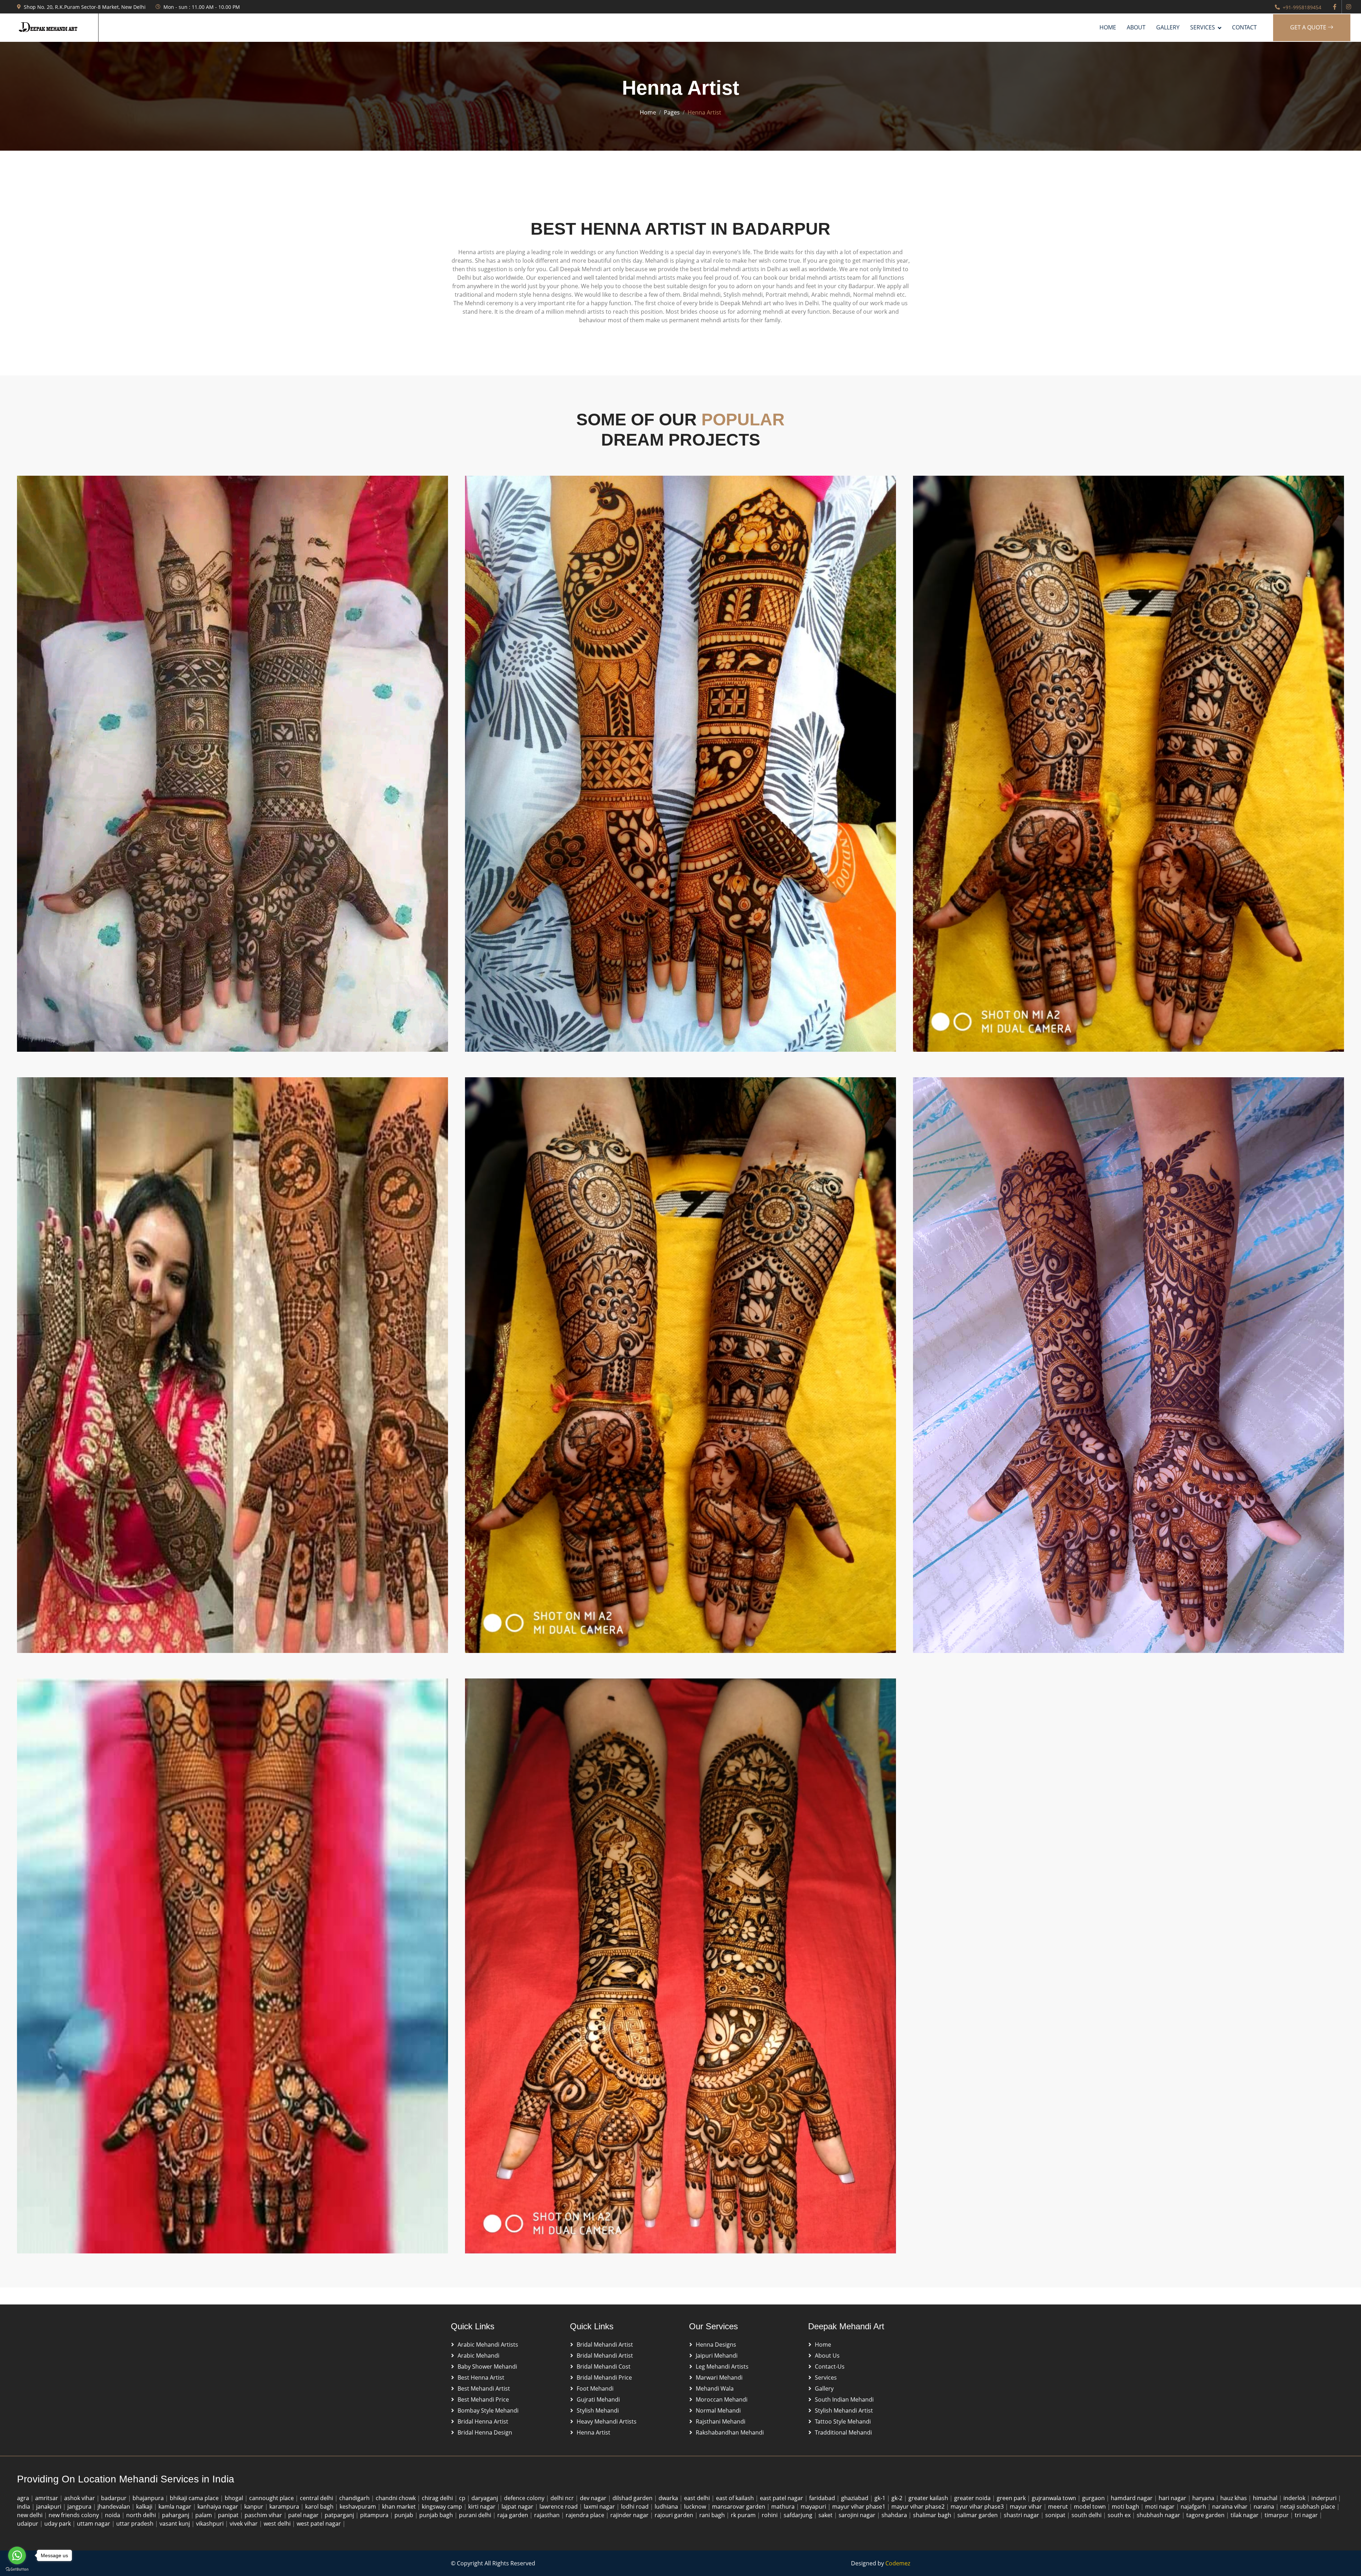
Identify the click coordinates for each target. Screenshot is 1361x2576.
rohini (770, 2515)
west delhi (278, 2524)
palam (204, 2515)
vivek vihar (244, 2524)
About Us (827, 2356)
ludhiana (667, 2507)
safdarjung (799, 2515)
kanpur (254, 2507)
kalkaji (145, 2507)
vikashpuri (211, 2524)
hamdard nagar (1132, 2498)
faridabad (823, 2498)
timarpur (1277, 2515)
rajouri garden (675, 2515)
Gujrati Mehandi (598, 2399)
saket (826, 2515)
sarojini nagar (858, 2515)
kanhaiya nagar (219, 2507)
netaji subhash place (1308, 2507)
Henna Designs (716, 2345)
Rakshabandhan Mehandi (730, 2432)
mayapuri (814, 2507)
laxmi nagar (600, 2507)
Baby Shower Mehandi (487, 2367)
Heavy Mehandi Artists (607, 2421)
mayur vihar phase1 (859, 2507)
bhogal (235, 2498)
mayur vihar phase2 (919, 2507)
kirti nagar (483, 2507)
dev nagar (594, 2498)
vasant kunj (175, 2524)
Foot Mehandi (595, 2388)
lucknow (696, 2507)
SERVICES (1203, 27)
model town (1091, 2507)
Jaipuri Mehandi (717, 2356)
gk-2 (898, 2498)
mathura (784, 2507)
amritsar (47, 2498)
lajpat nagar (518, 2507)
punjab (405, 2515)
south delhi (1087, 2515)
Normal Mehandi (718, 2410)
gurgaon (1094, 2498)
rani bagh (713, 2515)
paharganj (176, 2515)
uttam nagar (94, 2524)
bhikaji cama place (195, 2498)
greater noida (973, 2498)
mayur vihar (1027, 2507)
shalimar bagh (933, 2515)
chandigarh (355, 2498)
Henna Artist (593, 2432)
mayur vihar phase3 (978, 2507)
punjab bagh (437, 2515)
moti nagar (1161, 2507)
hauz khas (1234, 2498)
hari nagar (1173, 2498)
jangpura (80, 2507)
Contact (1244, 27)
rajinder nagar (630, 2515)
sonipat (1056, 2515)
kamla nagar (176, 2507)
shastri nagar (1022, 2515)
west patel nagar (320, 2524)
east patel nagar (782, 2498)
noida (113, 2515)
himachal (1266, 2498)
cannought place (272, 2498)
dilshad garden (633, 2498)
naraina (1265, 2507)
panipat (229, 2515)
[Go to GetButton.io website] (17, 2569)
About (1136, 27)
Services (826, 2377)
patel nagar (304, 2515)
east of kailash (736, 2498)
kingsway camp (443, 2507)
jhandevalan (114, 2507)
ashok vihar (80, 2498)
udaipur (28, 2524)
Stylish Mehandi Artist (844, 2410)
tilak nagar (1245, 2515)
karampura (285, 2507)
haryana (1204, 2498)
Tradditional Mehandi (843, 2432)
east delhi (698, 2498)
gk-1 (881, 2498)
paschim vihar (264, 2515)
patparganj (340, 2515)
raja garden (513, 2515)
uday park (58, 2524)
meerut (1059, 2507)
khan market (400, 2507)
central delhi (317, 2498)
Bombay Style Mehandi (488, 2410)
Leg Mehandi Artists (722, 2367)
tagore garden (1206, 2515)
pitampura (375, 2515)
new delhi (30, 2515)
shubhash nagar (1159, 2515)
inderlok (1295, 2498)
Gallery (1168, 27)
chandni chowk (396, 2498)
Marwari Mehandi (719, 2377)
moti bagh (1126, 2507)
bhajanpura (149, 2498)
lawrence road (559, 2507)
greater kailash (929, 2498)
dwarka (669, 2498)
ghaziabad (855, 2498)
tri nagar (1307, 2515)
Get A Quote (1309, 27)
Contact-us (830, 2367)
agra (24, 2498)
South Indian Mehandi (844, 2399)
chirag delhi (438, 2498)
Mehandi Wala (715, 2388)
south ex (1120, 2515)
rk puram (744, 2515)
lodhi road (635, 2507)
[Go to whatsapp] (17, 2555)
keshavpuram (359, 2507)
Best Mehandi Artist (484, 2388)
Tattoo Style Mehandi (843, 2421)
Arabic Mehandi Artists (488, 2345)
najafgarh (1194, 2507)
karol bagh (320, 2507)
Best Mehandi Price (483, 2399)
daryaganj (485, 2498)
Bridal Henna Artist (483, 2421)
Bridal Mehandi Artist (605, 2345)
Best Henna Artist (481, 2377)
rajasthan (548, 2515)
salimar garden (978, 2515)
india (24, 2507)
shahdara (895, 2515)
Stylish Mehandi (598, 2410)
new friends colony (74, 2515)
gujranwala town (1055, 2498)
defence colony (525, 2498)
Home (1108, 27)
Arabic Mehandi (478, 2356)
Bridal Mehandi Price (604, 2377)
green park (1012, 2498)
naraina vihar (1231, 2507)
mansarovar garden (739, 2507)
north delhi (142, 2515)
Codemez (898, 2563)
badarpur (114, 2498)
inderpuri (1325, 2498)
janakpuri (49, 2507)
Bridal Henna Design (485, 2432)
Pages (672, 112)
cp (463, 2498)
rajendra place (586, 2515)
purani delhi (476, 2515)
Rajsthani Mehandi (721, 2421)
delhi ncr (563, 2498)
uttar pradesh (136, 2524)
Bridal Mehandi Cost (604, 2367)
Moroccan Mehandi (722, 2399)
